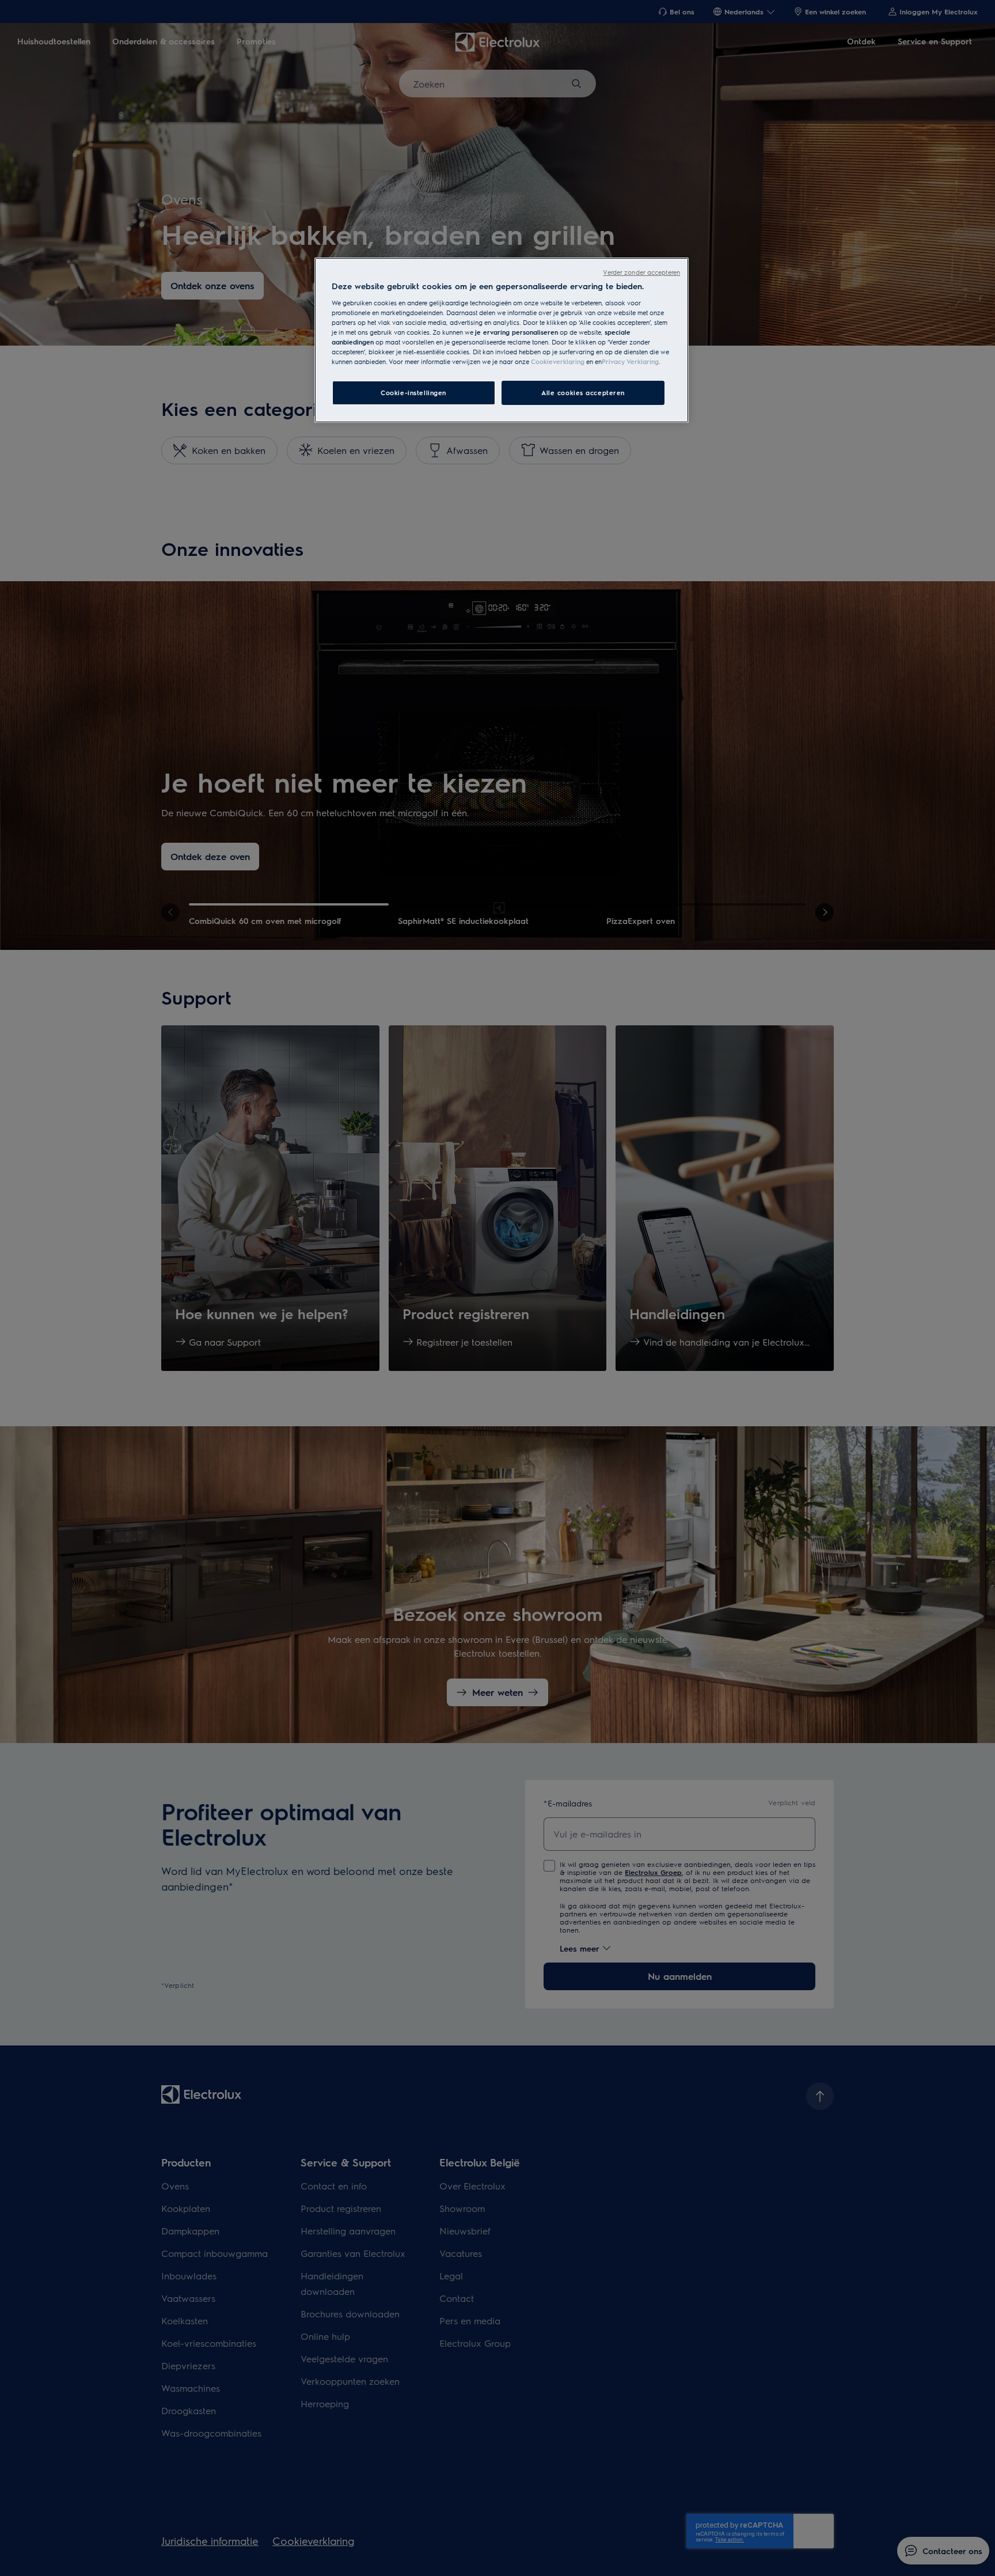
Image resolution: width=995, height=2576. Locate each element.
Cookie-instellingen (413, 393)
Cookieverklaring (558, 361)
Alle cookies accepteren (583, 393)
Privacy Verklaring (630, 361)
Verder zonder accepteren (641, 272)
